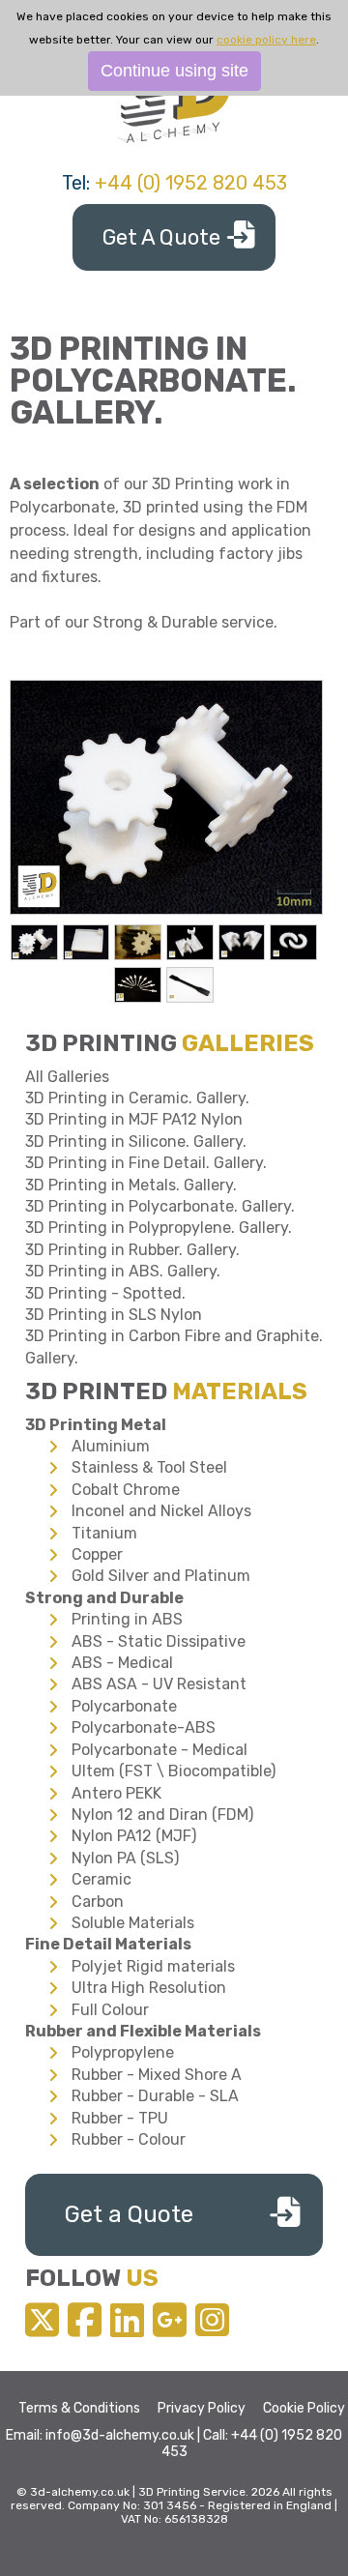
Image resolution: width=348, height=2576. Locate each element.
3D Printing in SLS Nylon (114, 1315)
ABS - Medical (122, 1663)
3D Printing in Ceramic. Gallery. (137, 1098)
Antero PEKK (116, 1793)
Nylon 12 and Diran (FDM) (162, 1815)
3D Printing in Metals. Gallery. (131, 1185)
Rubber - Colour (129, 2139)
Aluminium (111, 1446)
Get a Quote (129, 2214)
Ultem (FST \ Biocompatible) (174, 1771)
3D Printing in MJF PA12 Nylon (134, 1119)
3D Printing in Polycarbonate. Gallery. (160, 1206)
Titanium (104, 1533)
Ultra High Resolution (149, 1988)
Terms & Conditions (79, 2408)
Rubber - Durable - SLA (155, 2096)
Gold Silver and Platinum (161, 1576)
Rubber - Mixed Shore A (157, 2075)
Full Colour (110, 2010)
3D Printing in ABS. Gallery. (123, 1271)
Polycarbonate (124, 1706)
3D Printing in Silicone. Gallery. (136, 1142)
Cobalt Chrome (126, 1490)
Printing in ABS (127, 1619)
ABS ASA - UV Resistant (159, 1684)
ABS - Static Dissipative (159, 1641)
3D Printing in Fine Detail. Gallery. (146, 1163)
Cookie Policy (304, 2408)
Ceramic (101, 1879)
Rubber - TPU (120, 2118)
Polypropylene (123, 2052)
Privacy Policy (202, 2408)
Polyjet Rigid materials (153, 1966)
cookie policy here (266, 40)
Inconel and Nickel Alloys (161, 1511)
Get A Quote (161, 237)
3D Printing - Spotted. (105, 1293)
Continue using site (174, 71)
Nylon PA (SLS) (125, 1858)
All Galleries (67, 1077)
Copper (97, 1554)
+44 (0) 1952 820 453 (191, 183)
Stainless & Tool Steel (149, 1467)
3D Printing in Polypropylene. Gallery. (159, 1228)
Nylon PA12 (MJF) (134, 1836)
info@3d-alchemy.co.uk (120, 2435)
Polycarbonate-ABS (144, 1727)
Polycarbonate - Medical (159, 1750)
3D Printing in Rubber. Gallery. (132, 1250)
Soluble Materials (133, 1923)
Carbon (98, 1902)
